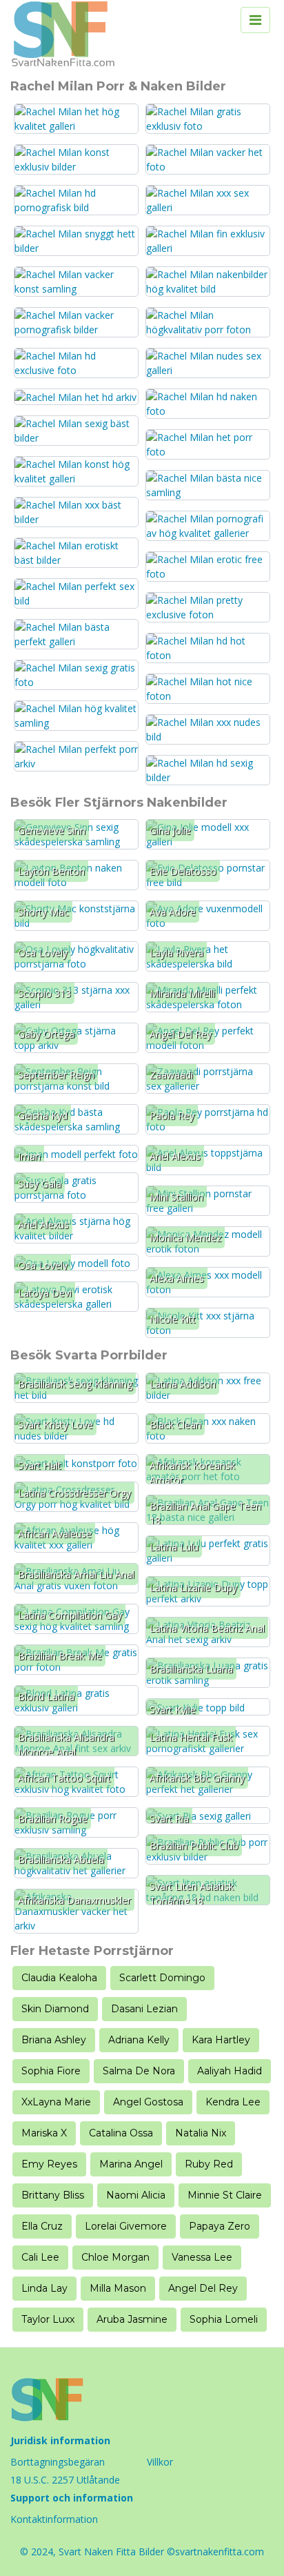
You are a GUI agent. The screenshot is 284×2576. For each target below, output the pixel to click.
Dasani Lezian (144, 2009)
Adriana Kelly (139, 2040)
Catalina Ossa (121, 2133)
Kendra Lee (233, 2102)
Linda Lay (44, 2288)
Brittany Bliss (53, 2195)
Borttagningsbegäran (58, 2462)
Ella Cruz (42, 2226)
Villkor (160, 2462)
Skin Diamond (55, 2009)
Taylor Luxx (48, 2319)
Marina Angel (131, 2164)
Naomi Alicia (136, 2195)
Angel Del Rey (203, 2288)
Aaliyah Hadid (230, 2071)
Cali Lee (40, 2257)
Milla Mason (118, 2288)
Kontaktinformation (54, 2519)
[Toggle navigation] (255, 20)
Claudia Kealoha (59, 1978)
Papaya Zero (220, 2226)
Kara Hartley (221, 2040)
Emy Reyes (49, 2164)
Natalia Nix (201, 2133)
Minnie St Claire (225, 2195)
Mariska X (44, 2133)
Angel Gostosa (148, 2102)
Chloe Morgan (115, 2257)
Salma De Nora (139, 2071)
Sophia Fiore (51, 2071)
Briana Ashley (54, 2040)
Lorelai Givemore (126, 2226)
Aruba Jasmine (132, 2319)
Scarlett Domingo (162, 1978)
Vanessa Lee (202, 2257)
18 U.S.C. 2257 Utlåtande (65, 2480)
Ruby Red (209, 2164)
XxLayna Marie (56, 2102)
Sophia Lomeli (224, 2319)
